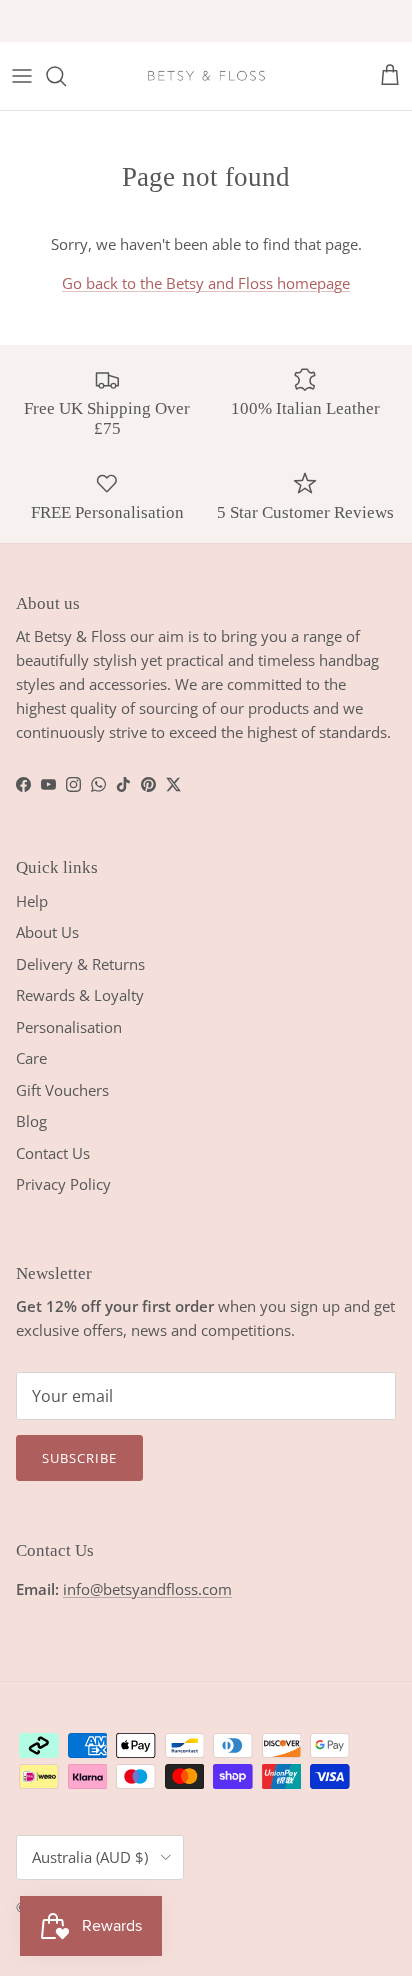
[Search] (66, 76)
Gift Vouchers (62, 1090)
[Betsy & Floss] (206, 76)
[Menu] (22, 76)
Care (31, 1058)
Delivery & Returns (80, 964)
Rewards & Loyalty (80, 995)
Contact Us (53, 1153)
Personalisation (69, 1027)
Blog (31, 1121)
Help (32, 901)
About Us (47, 932)
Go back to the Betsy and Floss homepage (206, 283)
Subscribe (79, 1458)
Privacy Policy (63, 1184)
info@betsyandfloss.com (147, 1589)
